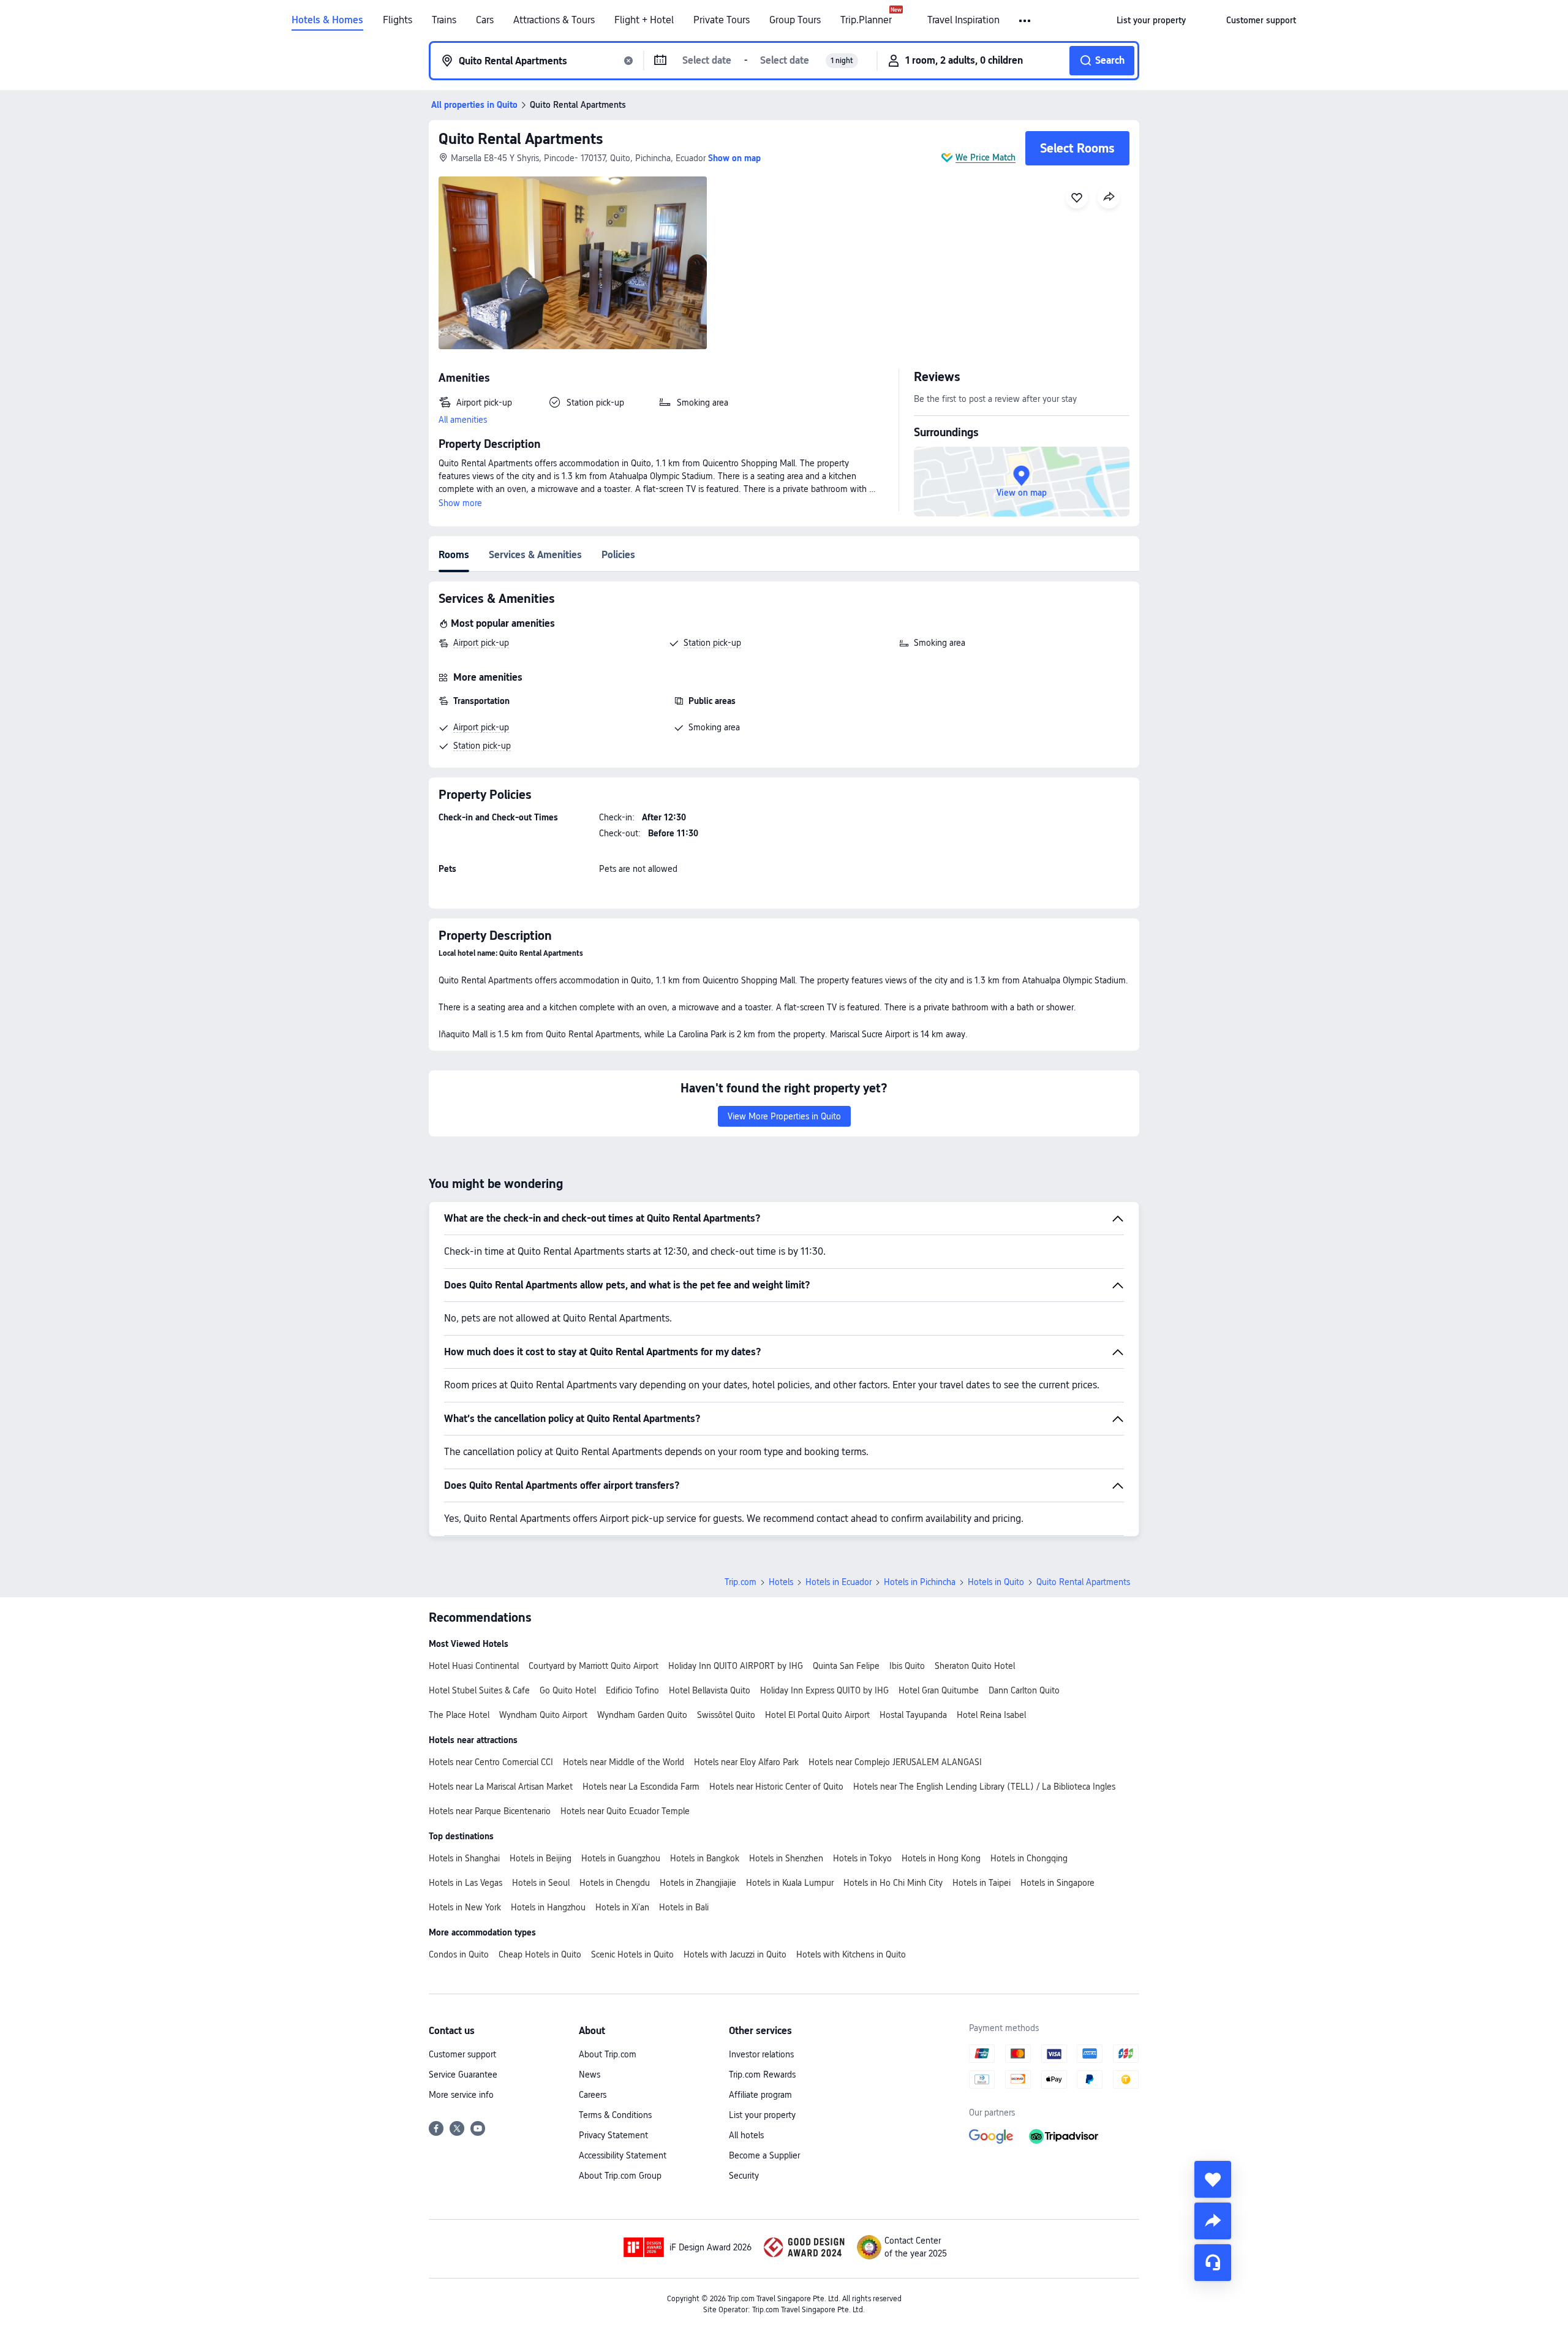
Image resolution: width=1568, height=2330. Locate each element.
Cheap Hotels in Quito (540, 1954)
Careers (593, 2095)
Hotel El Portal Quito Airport (817, 1715)
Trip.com (741, 1582)
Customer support (462, 2054)
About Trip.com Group (620, 2176)
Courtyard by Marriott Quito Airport (594, 1666)
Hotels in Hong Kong (941, 1858)
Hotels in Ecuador (839, 1582)
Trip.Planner (866, 20)
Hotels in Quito (996, 1582)
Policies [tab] (618, 555)
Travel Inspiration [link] (963, 20)
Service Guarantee (463, 2075)
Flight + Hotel (644, 20)
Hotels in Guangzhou (621, 1858)
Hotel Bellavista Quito (710, 1690)
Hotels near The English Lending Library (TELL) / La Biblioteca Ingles (984, 1787)
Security (744, 2176)
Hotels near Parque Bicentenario (490, 1811)
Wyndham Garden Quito (642, 1715)
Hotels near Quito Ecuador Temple (625, 1811)
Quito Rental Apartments (521, 139)
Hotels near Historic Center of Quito (776, 1787)
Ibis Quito (907, 1666)
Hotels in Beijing (541, 1858)
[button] (1026, 21)
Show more (460, 503)
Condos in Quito (459, 1954)
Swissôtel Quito (726, 1715)
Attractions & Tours (554, 20)
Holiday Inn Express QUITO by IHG (824, 1690)
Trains (444, 20)
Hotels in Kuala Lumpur (790, 1883)
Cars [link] (485, 20)
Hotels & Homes (327, 20)
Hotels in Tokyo (862, 1858)
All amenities (463, 420)
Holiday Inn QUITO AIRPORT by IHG (736, 1666)
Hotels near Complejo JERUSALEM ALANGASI (895, 1762)
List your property (762, 2115)
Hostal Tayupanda (913, 1715)
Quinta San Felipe (846, 1666)
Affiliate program (760, 2095)
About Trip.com (608, 2054)
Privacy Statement (613, 2135)
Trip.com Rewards (762, 2075)
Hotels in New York (465, 1907)
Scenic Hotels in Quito (632, 1954)
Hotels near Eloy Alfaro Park (746, 1762)
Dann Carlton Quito (1024, 1690)
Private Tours (722, 20)
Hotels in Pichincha (920, 1582)
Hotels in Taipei (982, 1883)
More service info (461, 2095)
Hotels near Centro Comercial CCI (491, 1762)
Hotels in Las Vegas (466, 1883)
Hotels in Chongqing (1029, 1858)
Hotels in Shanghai (464, 1858)
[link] (1151, 20)
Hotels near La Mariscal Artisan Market (501, 1787)
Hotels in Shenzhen (786, 1858)
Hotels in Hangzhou (548, 1907)
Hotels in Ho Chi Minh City (893, 1883)
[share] (1213, 2221)
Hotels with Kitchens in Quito (851, 1954)
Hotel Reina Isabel (991, 1715)
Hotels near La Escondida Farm (641, 1787)
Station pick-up (712, 643)
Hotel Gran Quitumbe (939, 1690)
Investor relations (761, 2054)
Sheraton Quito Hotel (975, 1666)
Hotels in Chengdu (615, 1883)
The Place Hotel (459, 1715)
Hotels (781, 1582)
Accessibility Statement (623, 2155)
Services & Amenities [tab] (535, 555)
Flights (398, 20)
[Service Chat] (1213, 2263)
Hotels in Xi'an (622, 1907)
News (590, 2075)
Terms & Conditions (615, 2115)
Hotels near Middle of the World (624, 1762)
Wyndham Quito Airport (543, 1715)
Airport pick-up (481, 643)
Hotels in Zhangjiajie (698, 1883)
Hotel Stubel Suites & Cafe (479, 1690)
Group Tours (795, 20)
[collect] (1213, 2179)
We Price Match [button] (986, 157)
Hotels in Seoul (541, 1883)
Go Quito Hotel (568, 1690)
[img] (573, 263)
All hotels (746, 2135)
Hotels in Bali (684, 1907)
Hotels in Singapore (1057, 1883)
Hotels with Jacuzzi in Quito (735, 1954)
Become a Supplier (764, 2155)
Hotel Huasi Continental (474, 1666)
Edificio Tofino (632, 1690)
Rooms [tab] (454, 555)
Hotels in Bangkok (705, 1858)
